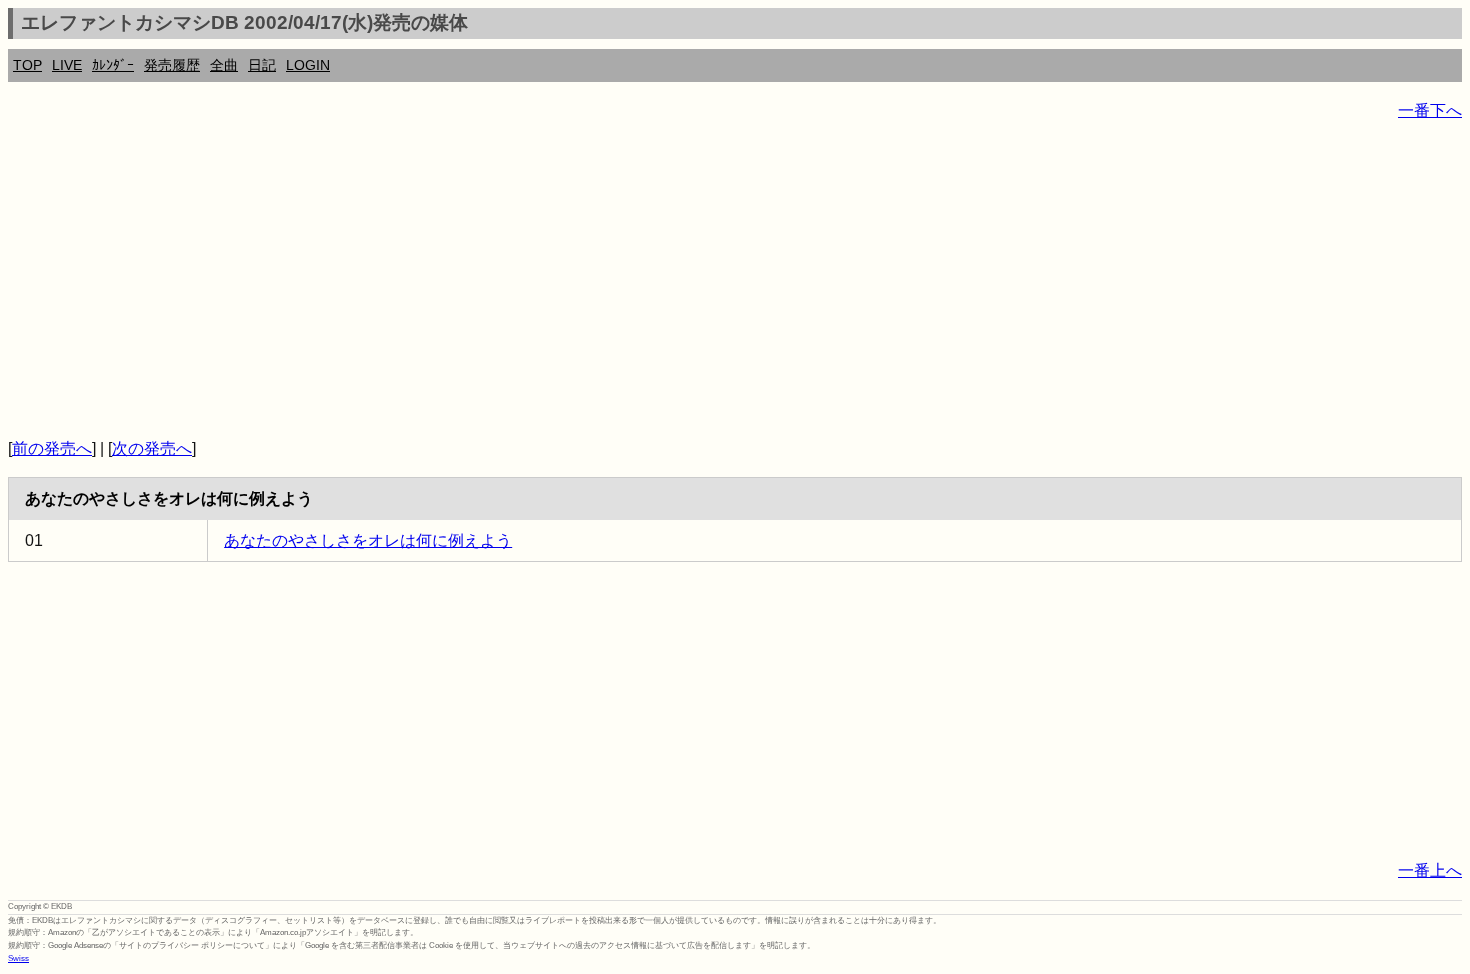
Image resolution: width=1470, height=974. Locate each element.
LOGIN (308, 65)
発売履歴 (172, 65)
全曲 (224, 65)
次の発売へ (152, 448)
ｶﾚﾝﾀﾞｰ (113, 65)
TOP (27, 65)
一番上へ (1430, 870)
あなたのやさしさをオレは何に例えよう (368, 540)
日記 (262, 65)
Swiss (18, 958)
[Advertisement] (608, 280)
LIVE (67, 65)
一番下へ (1430, 110)
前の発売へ (52, 448)
